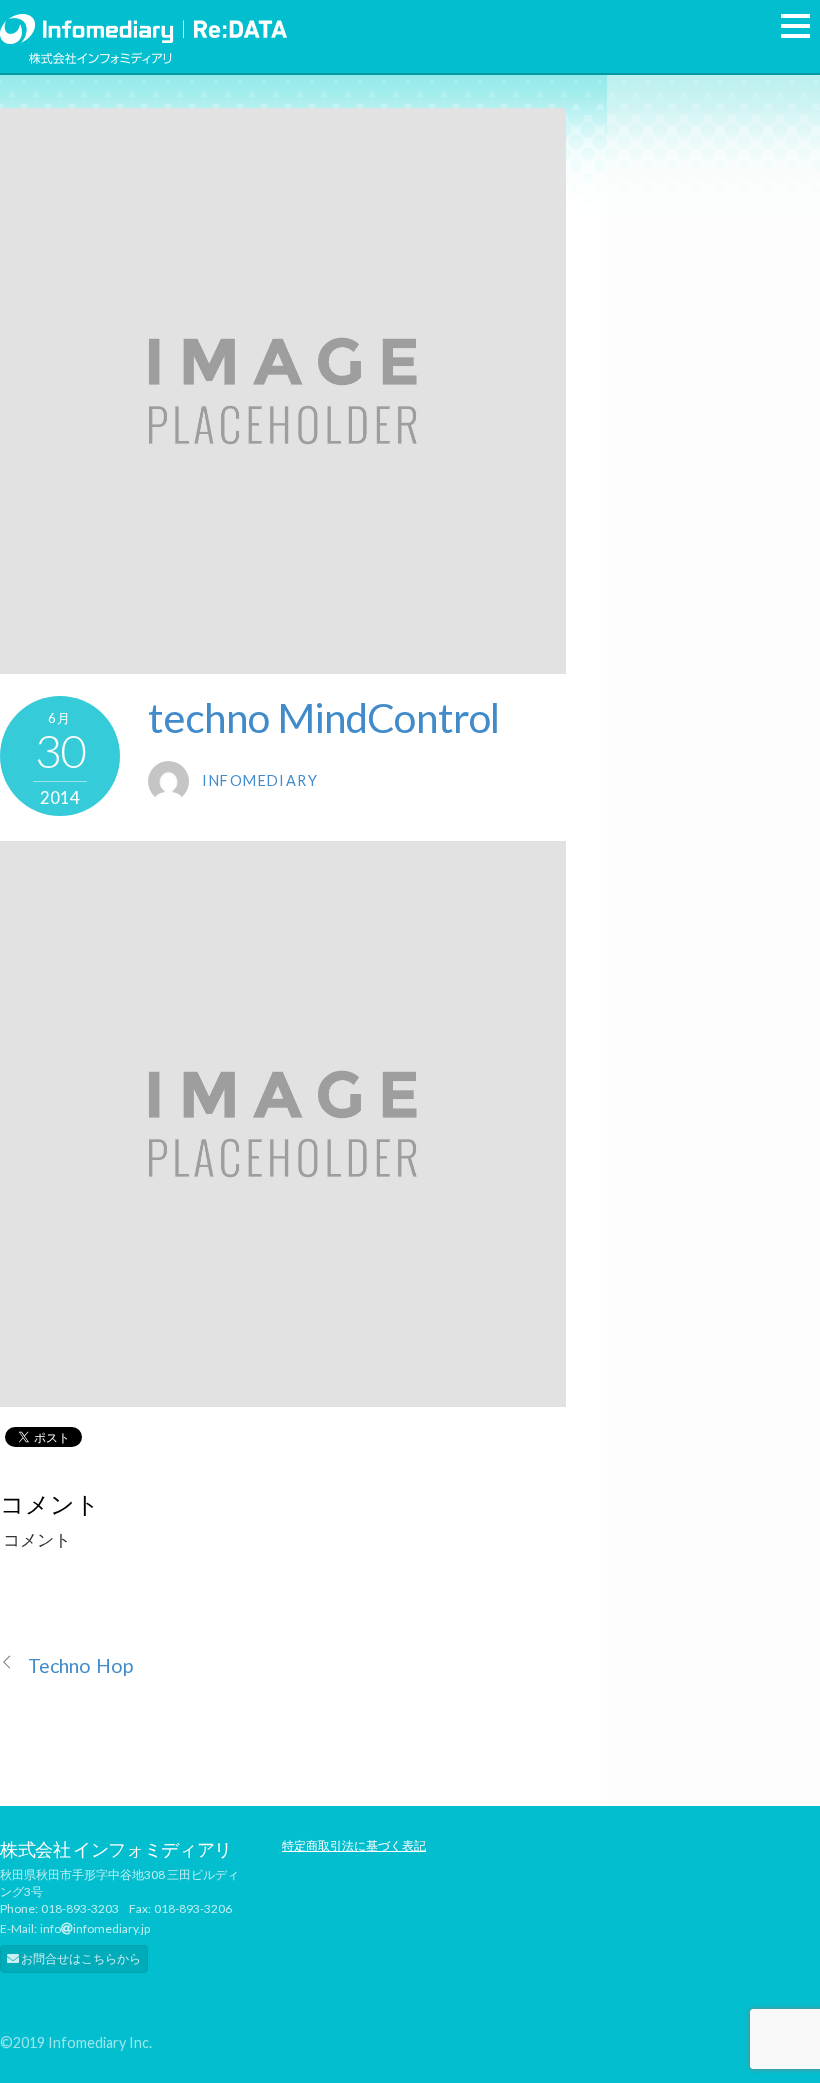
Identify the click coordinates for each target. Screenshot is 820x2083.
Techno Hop (80, 1665)
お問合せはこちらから (80, 1958)
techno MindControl (323, 717)
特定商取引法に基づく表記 (354, 1845)
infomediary (260, 780)
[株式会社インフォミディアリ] (143, 25)
